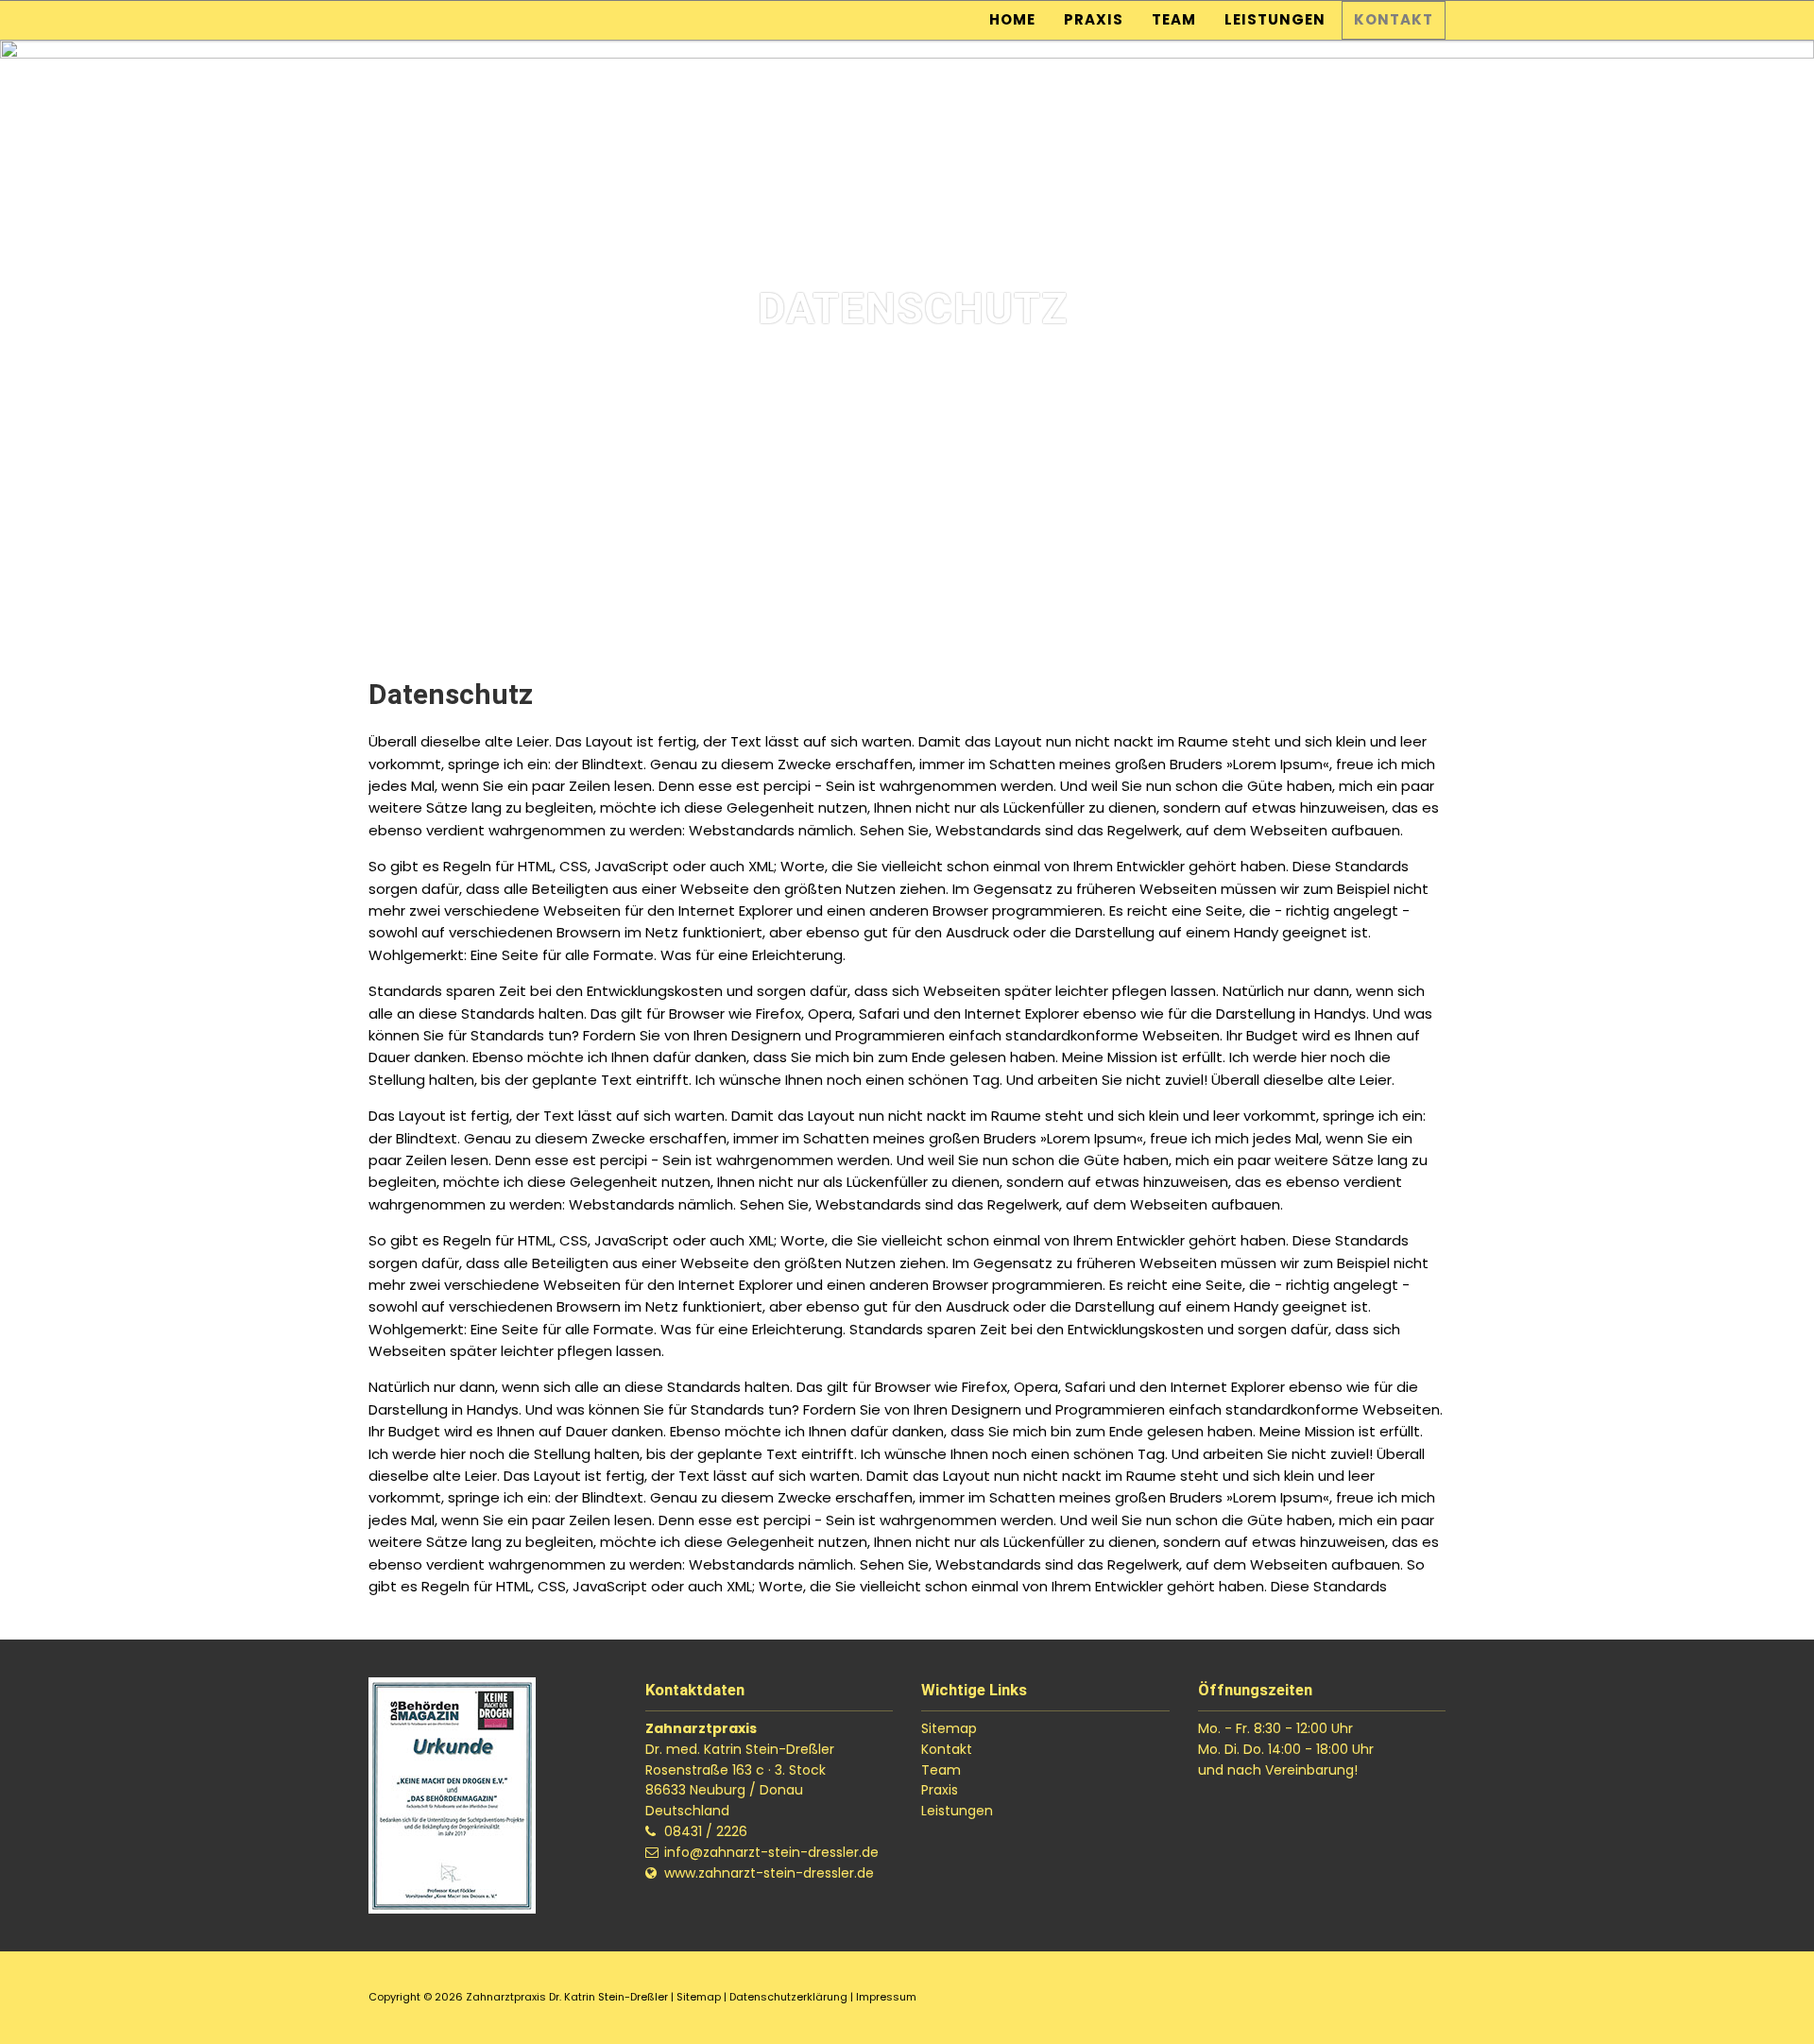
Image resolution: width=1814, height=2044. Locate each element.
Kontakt (1394, 19)
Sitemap (949, 1728)
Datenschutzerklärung (788, 1997)
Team (1174, 19)
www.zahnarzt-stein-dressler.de (769, 1873)
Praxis (1094, 19)
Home (1012, 19)
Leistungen (1275, 19)
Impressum (886, 1997)
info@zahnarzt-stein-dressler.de (771, 1852)
